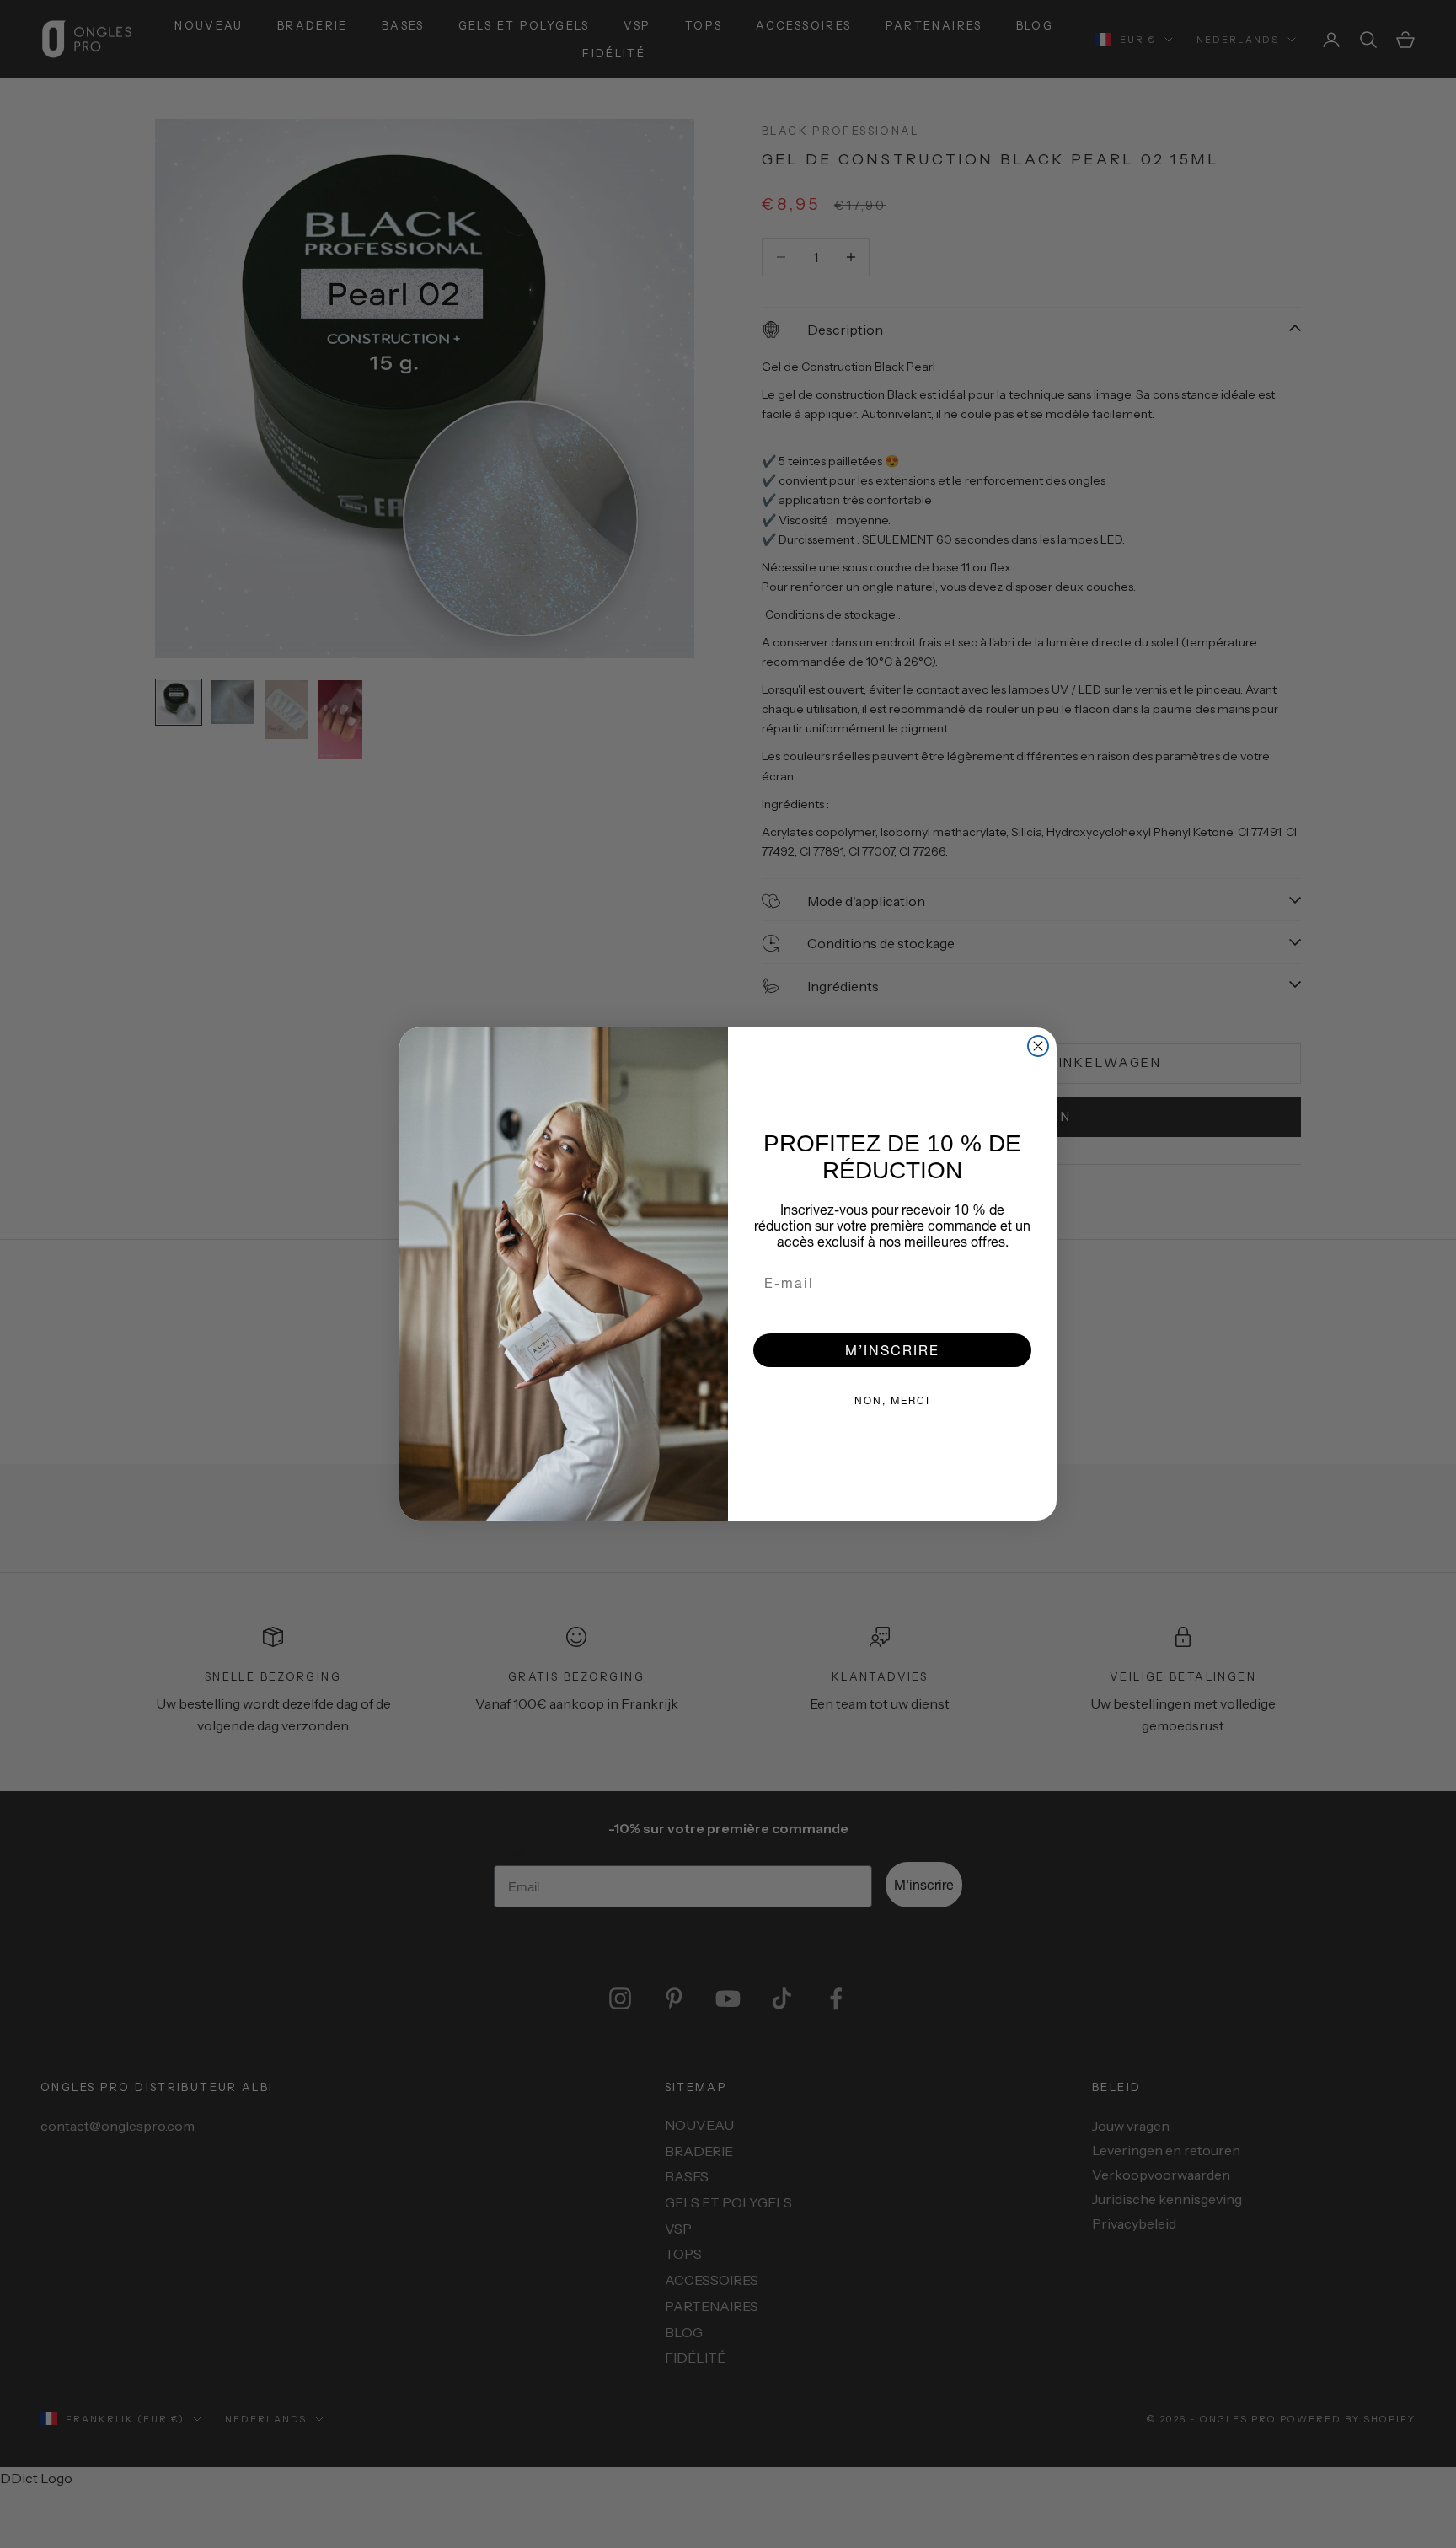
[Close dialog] (1038, 1046)
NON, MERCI (892, 1400)
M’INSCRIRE (892, 1350)
